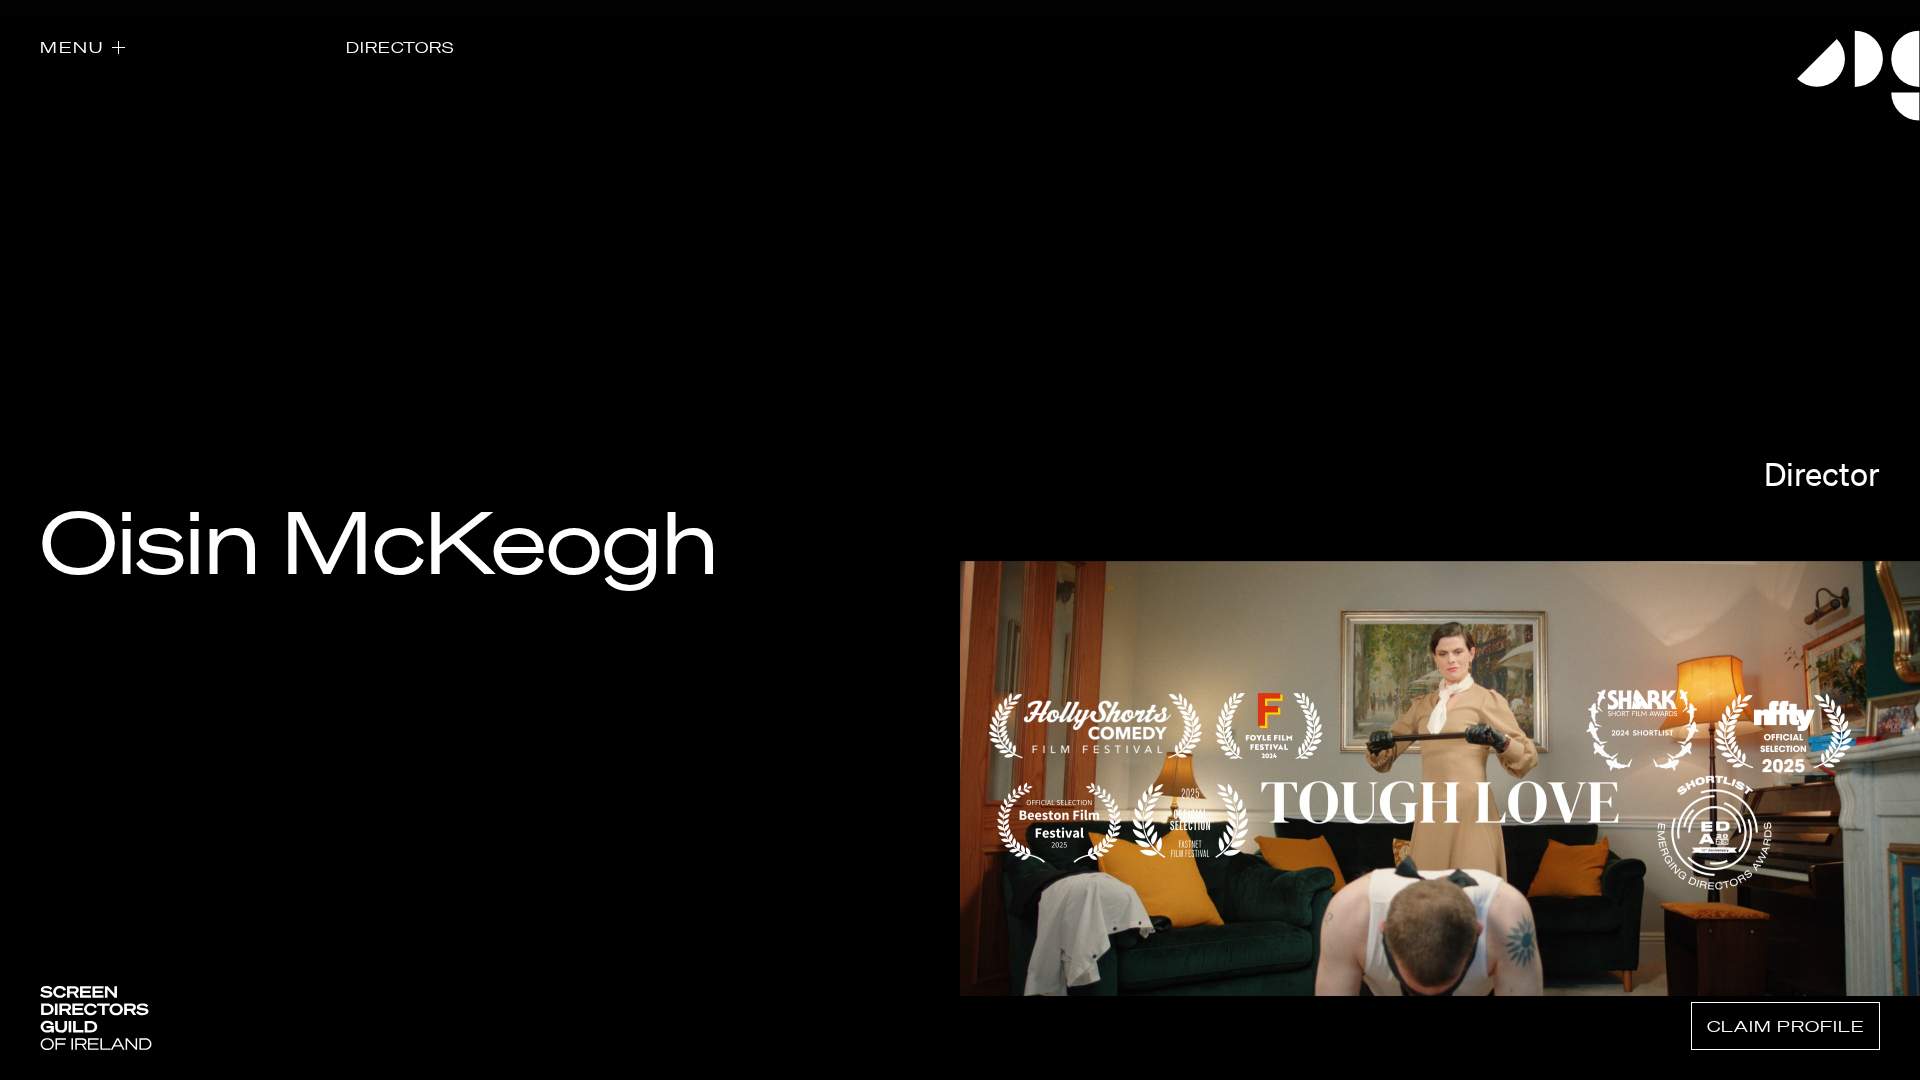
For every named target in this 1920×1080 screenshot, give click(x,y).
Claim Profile (1785, 1026)
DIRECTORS (400, 47)
